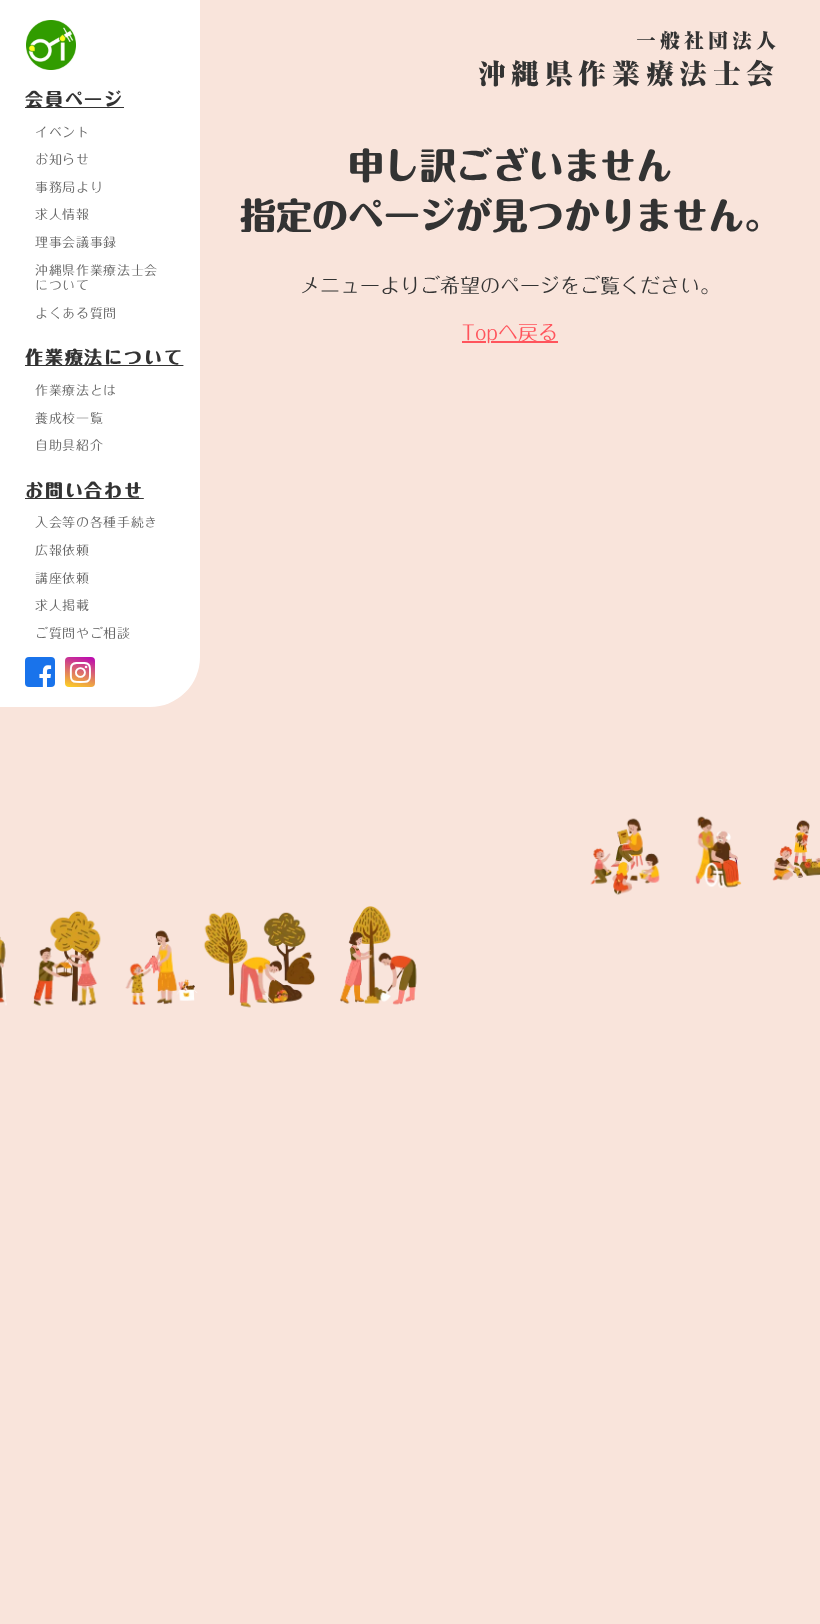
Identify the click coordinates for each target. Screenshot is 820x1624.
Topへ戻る (510, 332)
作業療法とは (76, 390)
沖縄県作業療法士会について (96, 278)
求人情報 (62, 214)
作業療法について (104, 358)
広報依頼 (62, 550)
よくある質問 (76, 313)
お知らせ (62, 159)
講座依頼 (62, 578)
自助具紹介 (69, 445)
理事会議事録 (76, 242)
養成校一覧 (69, 418)
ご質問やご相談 (83, 633)
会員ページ (74, 100)
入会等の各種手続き (96, 522)
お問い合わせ (84, 491)
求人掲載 (62, 605)
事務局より (69, 187)
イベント (62, 132)
